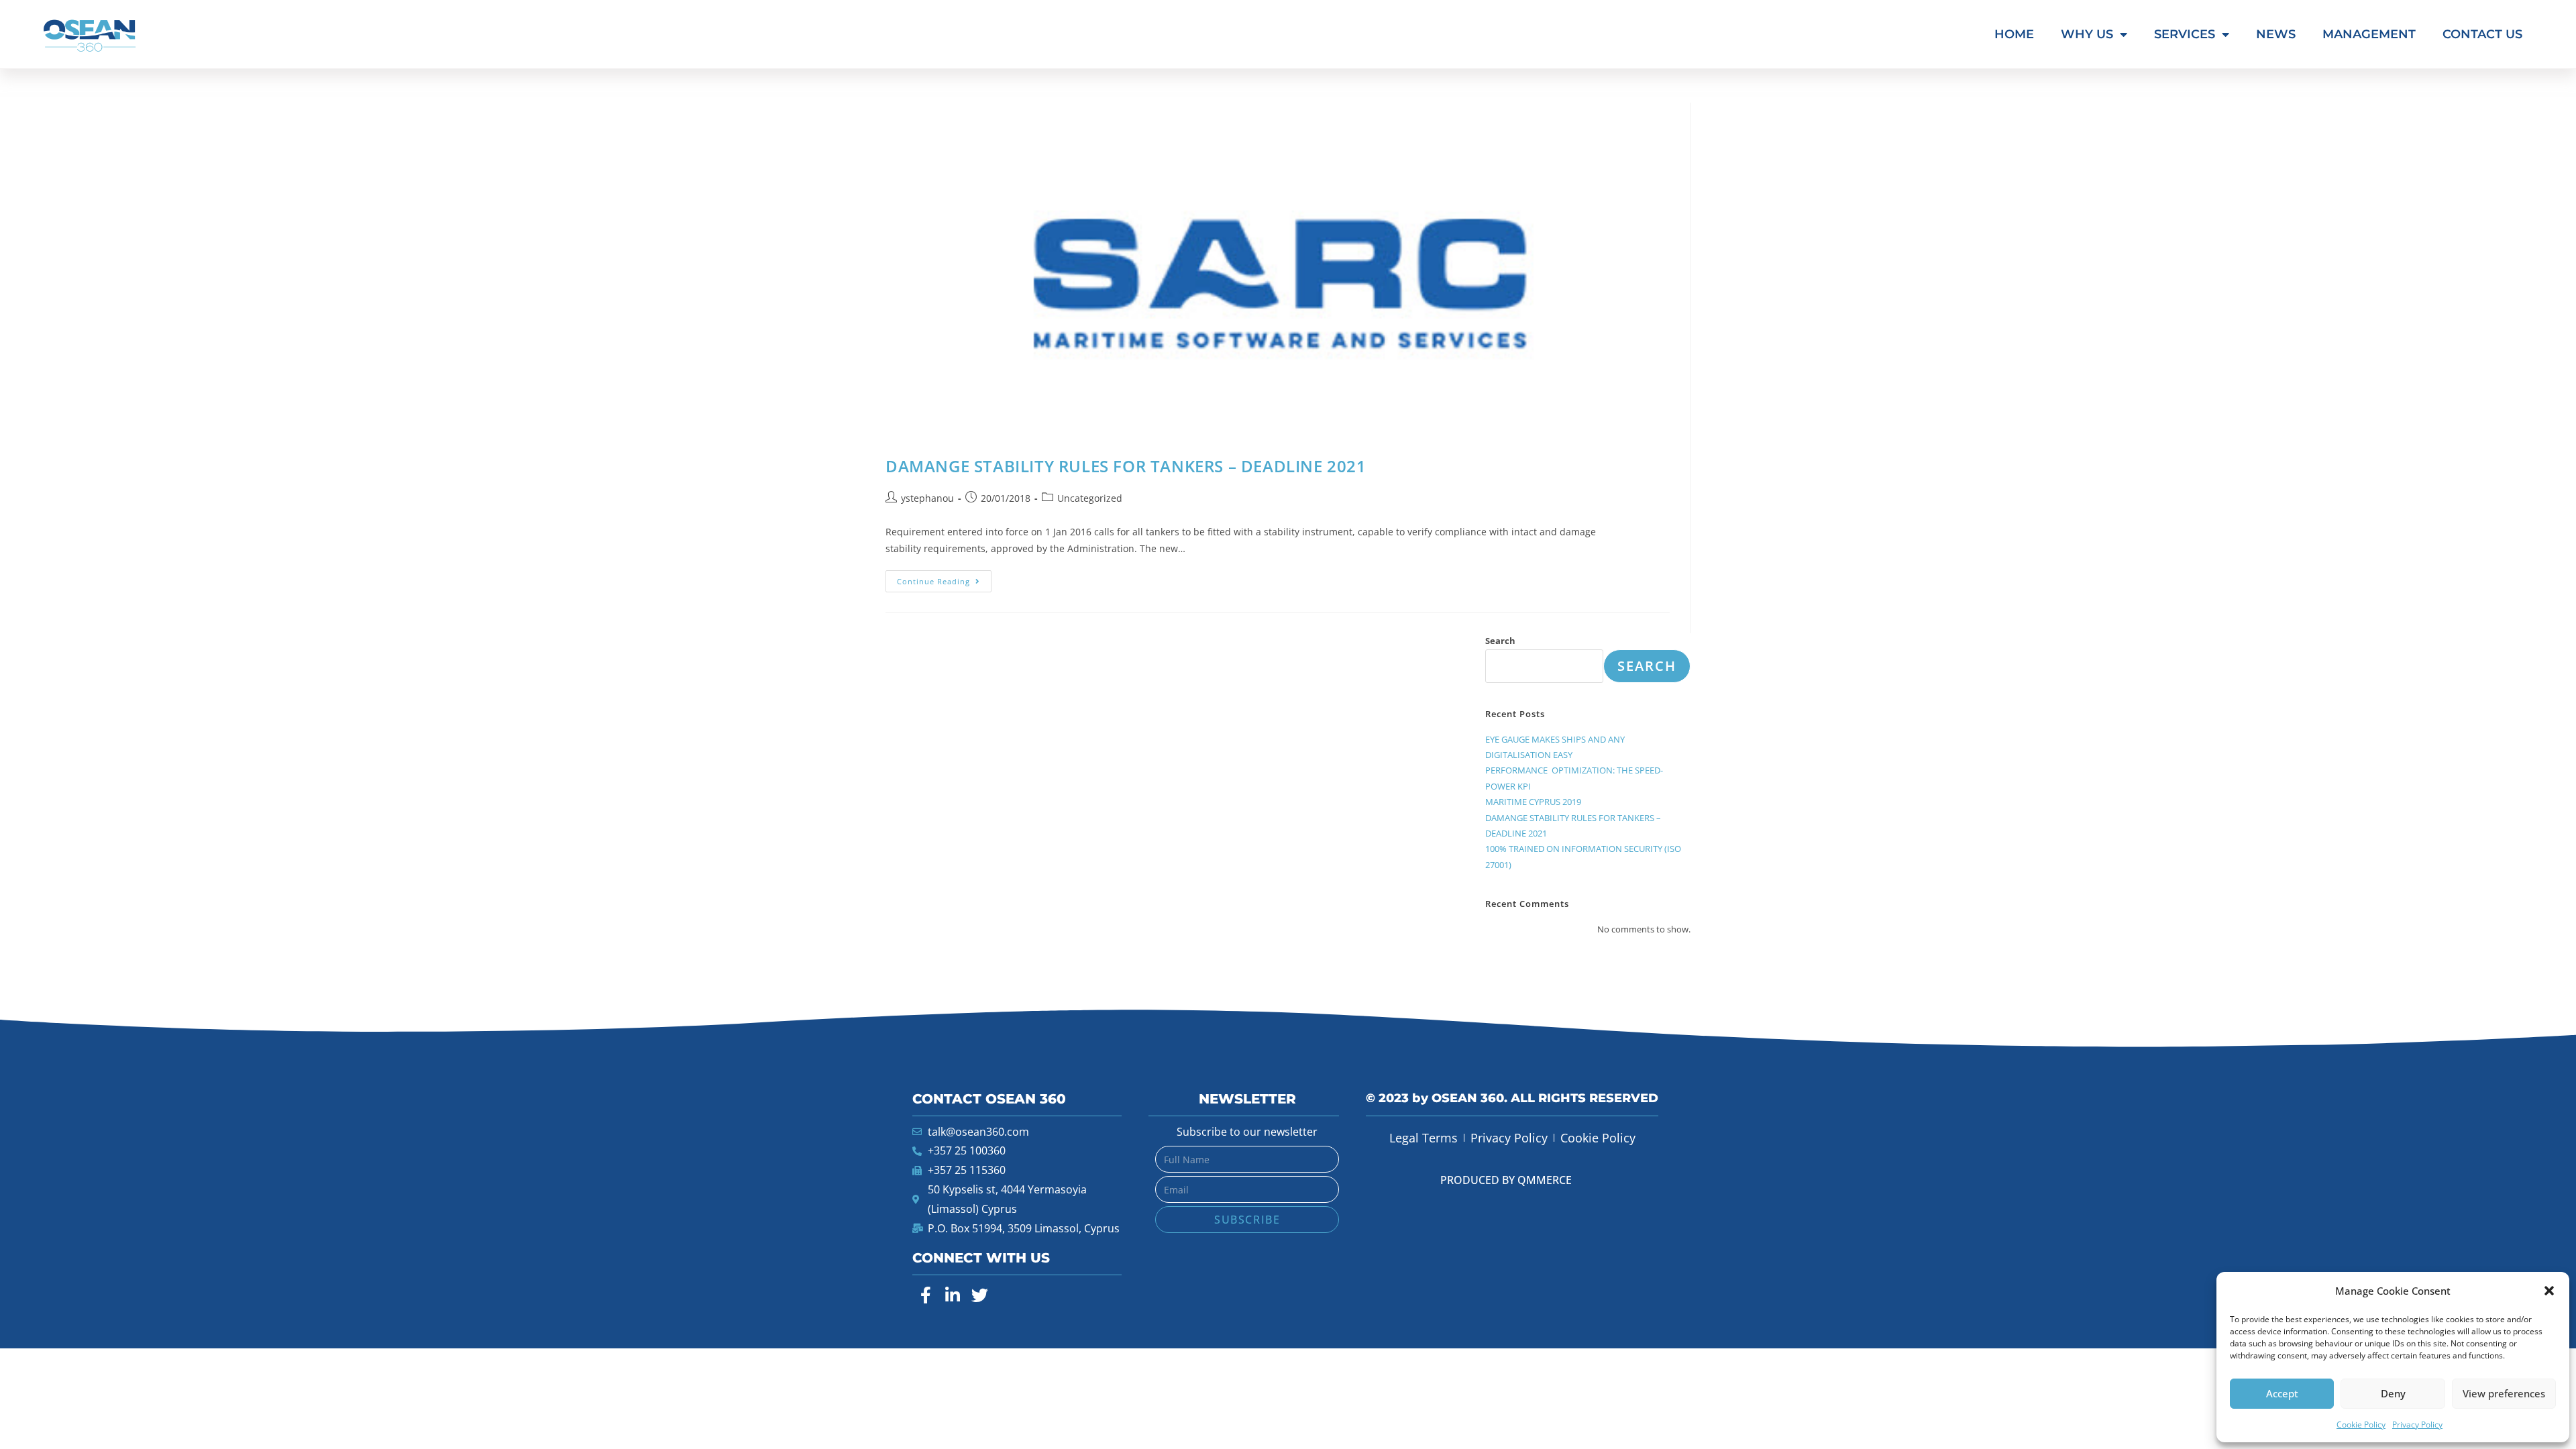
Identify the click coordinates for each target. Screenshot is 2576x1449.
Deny (2393, 1393)
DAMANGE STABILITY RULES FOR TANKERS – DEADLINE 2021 (1126, 466)
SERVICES (2185, 34)
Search (1500, 641)
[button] (2549, 1291)
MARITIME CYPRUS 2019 (1533, 802)
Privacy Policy (2417, 1425)
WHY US (2087, 34)
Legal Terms (1424, 1138)
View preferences (2504, 1393)
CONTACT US (2482, 34)
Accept (2282, 1393)
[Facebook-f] (926, 1295)
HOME (2014, 34)
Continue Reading (944, 578)
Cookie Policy (2361, 1425)
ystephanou (927, 498)
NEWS (2276, 34)
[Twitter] (979, 1295)
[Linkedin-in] (953, 1295)
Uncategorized (1090, 498)
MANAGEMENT (2369, 34)
